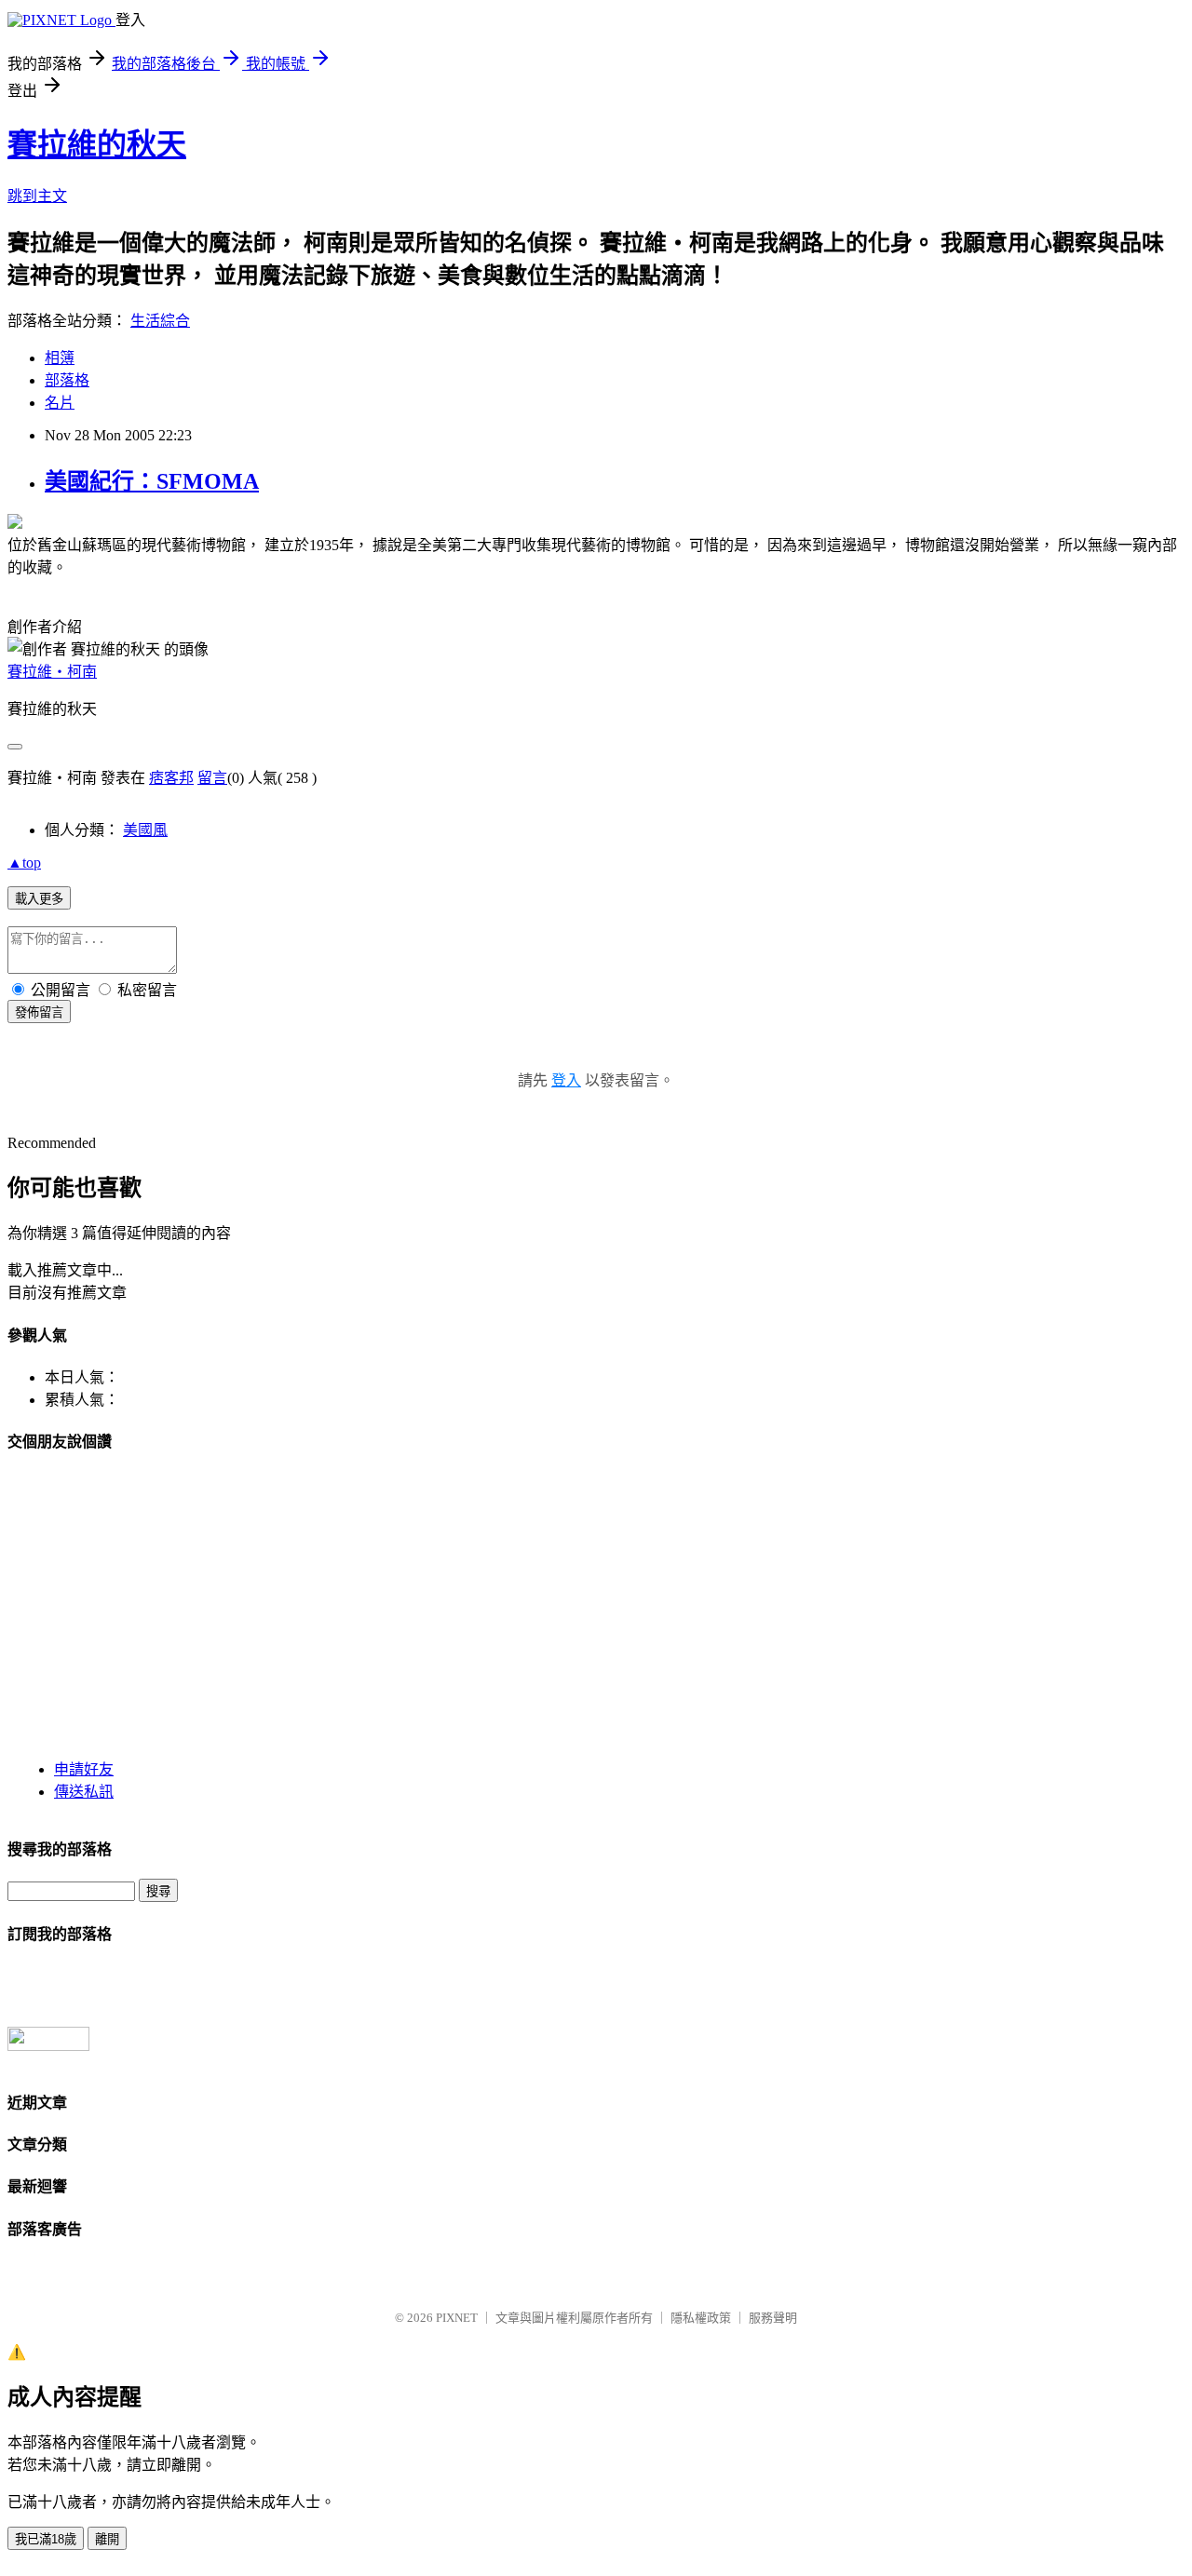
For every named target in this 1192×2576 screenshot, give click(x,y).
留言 (212, 778)
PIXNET (457, 2318)
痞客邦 (171, 778)
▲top (24, 863)
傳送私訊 (84, 1792)
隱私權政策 (701, 2318)
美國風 (145, 830)
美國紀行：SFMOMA (152, 481)
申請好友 (84, 1769)
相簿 (60, 358)
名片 (60, 403)
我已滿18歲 (46, 2539)
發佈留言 (39, 1012)
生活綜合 (160, 321)
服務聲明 (773, 2318)
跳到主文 (37, 196)
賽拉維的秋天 (97, 144)
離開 (107, 2539)
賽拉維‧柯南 (52, 672)
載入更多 (39, 899)
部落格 (67, 380)
